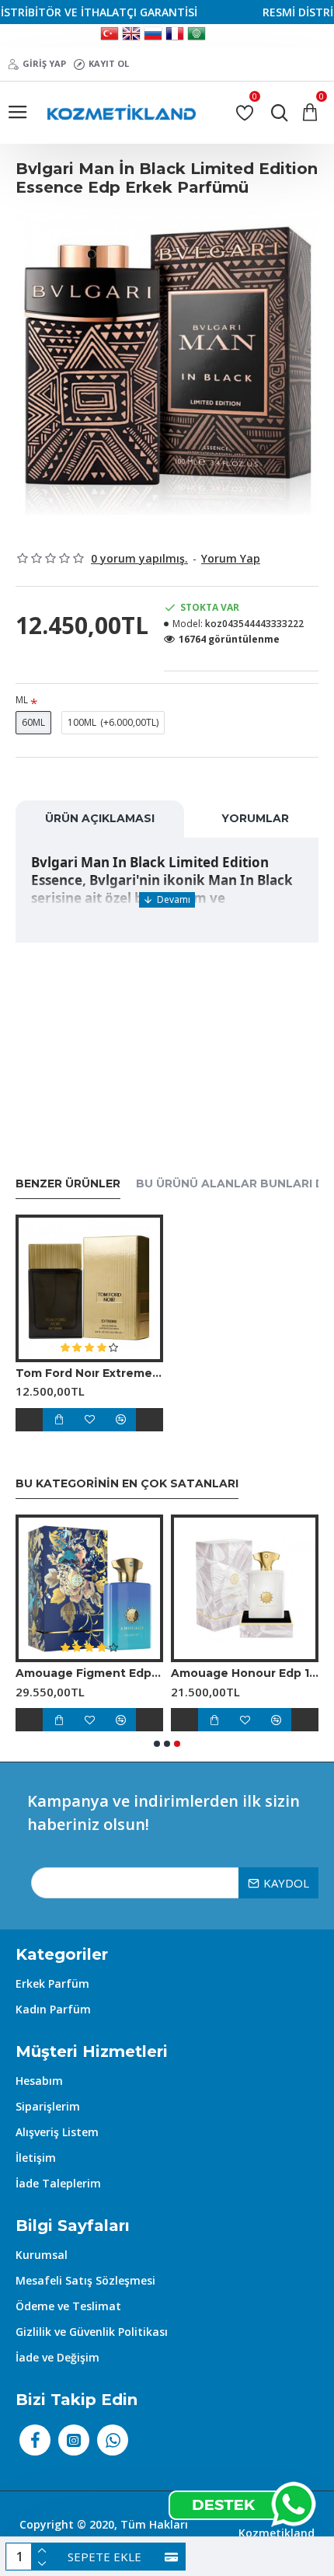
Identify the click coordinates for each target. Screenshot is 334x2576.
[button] (157, 1744)
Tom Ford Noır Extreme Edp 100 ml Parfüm (89, 1373)
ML (22, 700)
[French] (175, 36)
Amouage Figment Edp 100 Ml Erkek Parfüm (89, 1673)
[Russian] (153, 36)
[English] (131, 36)
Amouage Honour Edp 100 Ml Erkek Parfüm (245, 1673)
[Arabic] (197, 36)
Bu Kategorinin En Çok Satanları (127, 1484)
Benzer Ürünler (68, 1184)
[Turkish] (110, 36)
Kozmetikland (277, 2533)
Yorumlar (255, 818)
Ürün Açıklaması (100, 818)
